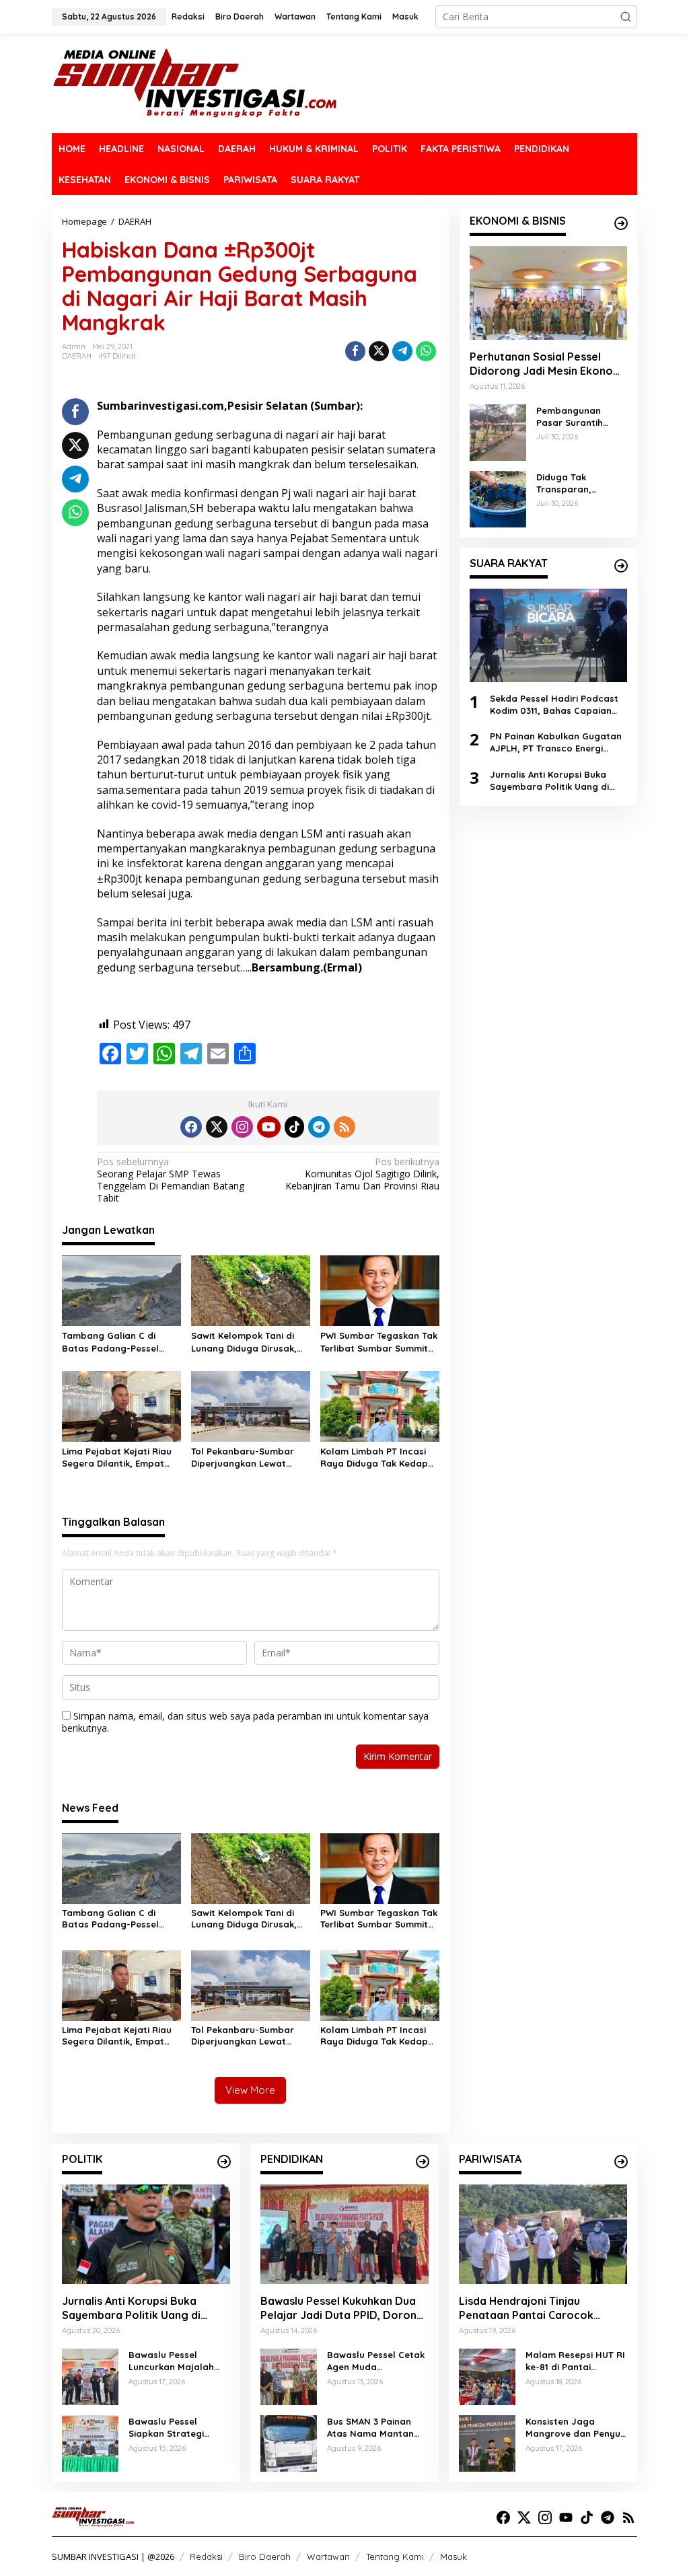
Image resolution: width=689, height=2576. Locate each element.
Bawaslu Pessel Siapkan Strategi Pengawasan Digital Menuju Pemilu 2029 (173, 2428)
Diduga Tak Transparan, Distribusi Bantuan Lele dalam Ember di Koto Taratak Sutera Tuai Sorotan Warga (581, 483)
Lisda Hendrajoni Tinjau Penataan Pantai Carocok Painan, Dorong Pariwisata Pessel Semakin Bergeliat (529, 2308)
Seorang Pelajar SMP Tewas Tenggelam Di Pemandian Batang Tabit (171, 1180)
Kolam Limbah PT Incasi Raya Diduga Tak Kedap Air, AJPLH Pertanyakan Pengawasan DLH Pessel (374, 1458)
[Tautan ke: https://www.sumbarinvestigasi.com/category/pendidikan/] (423, 2162)
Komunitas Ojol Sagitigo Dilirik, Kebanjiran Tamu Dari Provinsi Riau (362, 1174)
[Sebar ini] (355, 351)
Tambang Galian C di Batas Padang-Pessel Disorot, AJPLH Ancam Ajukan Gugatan (111, 1342)
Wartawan (328, 2556)
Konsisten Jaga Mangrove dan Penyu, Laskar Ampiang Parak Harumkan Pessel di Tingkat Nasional (576, 2428)
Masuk (454, 2556)
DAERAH (77, 356)
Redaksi (206, 2556)
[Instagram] (242, 1127)
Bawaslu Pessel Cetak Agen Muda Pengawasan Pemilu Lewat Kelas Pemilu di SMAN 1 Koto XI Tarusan (376, 2361)
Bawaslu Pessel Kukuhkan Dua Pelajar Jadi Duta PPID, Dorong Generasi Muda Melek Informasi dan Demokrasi (342, 2308)
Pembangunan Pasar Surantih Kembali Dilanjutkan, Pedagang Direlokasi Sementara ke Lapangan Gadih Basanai (574, 417)
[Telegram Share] (402, 351)
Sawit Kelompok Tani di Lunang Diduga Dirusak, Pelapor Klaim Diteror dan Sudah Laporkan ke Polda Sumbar (250, 1342)
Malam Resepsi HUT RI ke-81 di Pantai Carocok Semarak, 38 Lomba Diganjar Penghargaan (575, 2361)
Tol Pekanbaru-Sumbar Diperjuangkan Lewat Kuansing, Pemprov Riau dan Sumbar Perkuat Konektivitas (245, 1458)
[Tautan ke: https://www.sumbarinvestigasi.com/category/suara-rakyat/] (621, 566)
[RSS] (344, 1127)
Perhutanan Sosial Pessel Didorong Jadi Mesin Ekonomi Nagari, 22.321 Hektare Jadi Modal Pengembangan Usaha (547, 364)
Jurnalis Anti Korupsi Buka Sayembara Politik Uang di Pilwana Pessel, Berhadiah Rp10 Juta (549, 781)
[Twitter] (217, 1127)
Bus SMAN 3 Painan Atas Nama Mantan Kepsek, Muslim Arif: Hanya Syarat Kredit (373, 2428)
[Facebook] (191, 1127)
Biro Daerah (265, 2556)
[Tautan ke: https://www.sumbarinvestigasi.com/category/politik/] (224, 2162)
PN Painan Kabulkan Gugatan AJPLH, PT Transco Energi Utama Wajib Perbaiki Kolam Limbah (556, 742)
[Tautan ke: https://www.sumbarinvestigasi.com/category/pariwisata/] (621, 2162)
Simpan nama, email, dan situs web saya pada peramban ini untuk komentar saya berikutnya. (245, 1722)
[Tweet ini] (379, 351)
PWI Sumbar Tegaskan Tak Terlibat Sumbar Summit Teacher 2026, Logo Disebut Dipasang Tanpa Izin (379, 1342)
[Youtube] (268, 1127)
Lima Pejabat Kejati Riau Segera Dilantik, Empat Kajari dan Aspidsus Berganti (117, 1458)
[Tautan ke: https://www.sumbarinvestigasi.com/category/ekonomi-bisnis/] (621, 223)
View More (250, 2090)
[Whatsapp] (426, 351)
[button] (626, 17)
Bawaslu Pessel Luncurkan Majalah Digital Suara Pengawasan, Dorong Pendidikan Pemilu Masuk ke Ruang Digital (177, 2361)
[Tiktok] (295, 1127)
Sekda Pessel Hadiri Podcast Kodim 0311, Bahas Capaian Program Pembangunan (554, 705)
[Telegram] (319, 1127)
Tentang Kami (395, 2556)
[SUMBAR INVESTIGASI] (195, 82)
